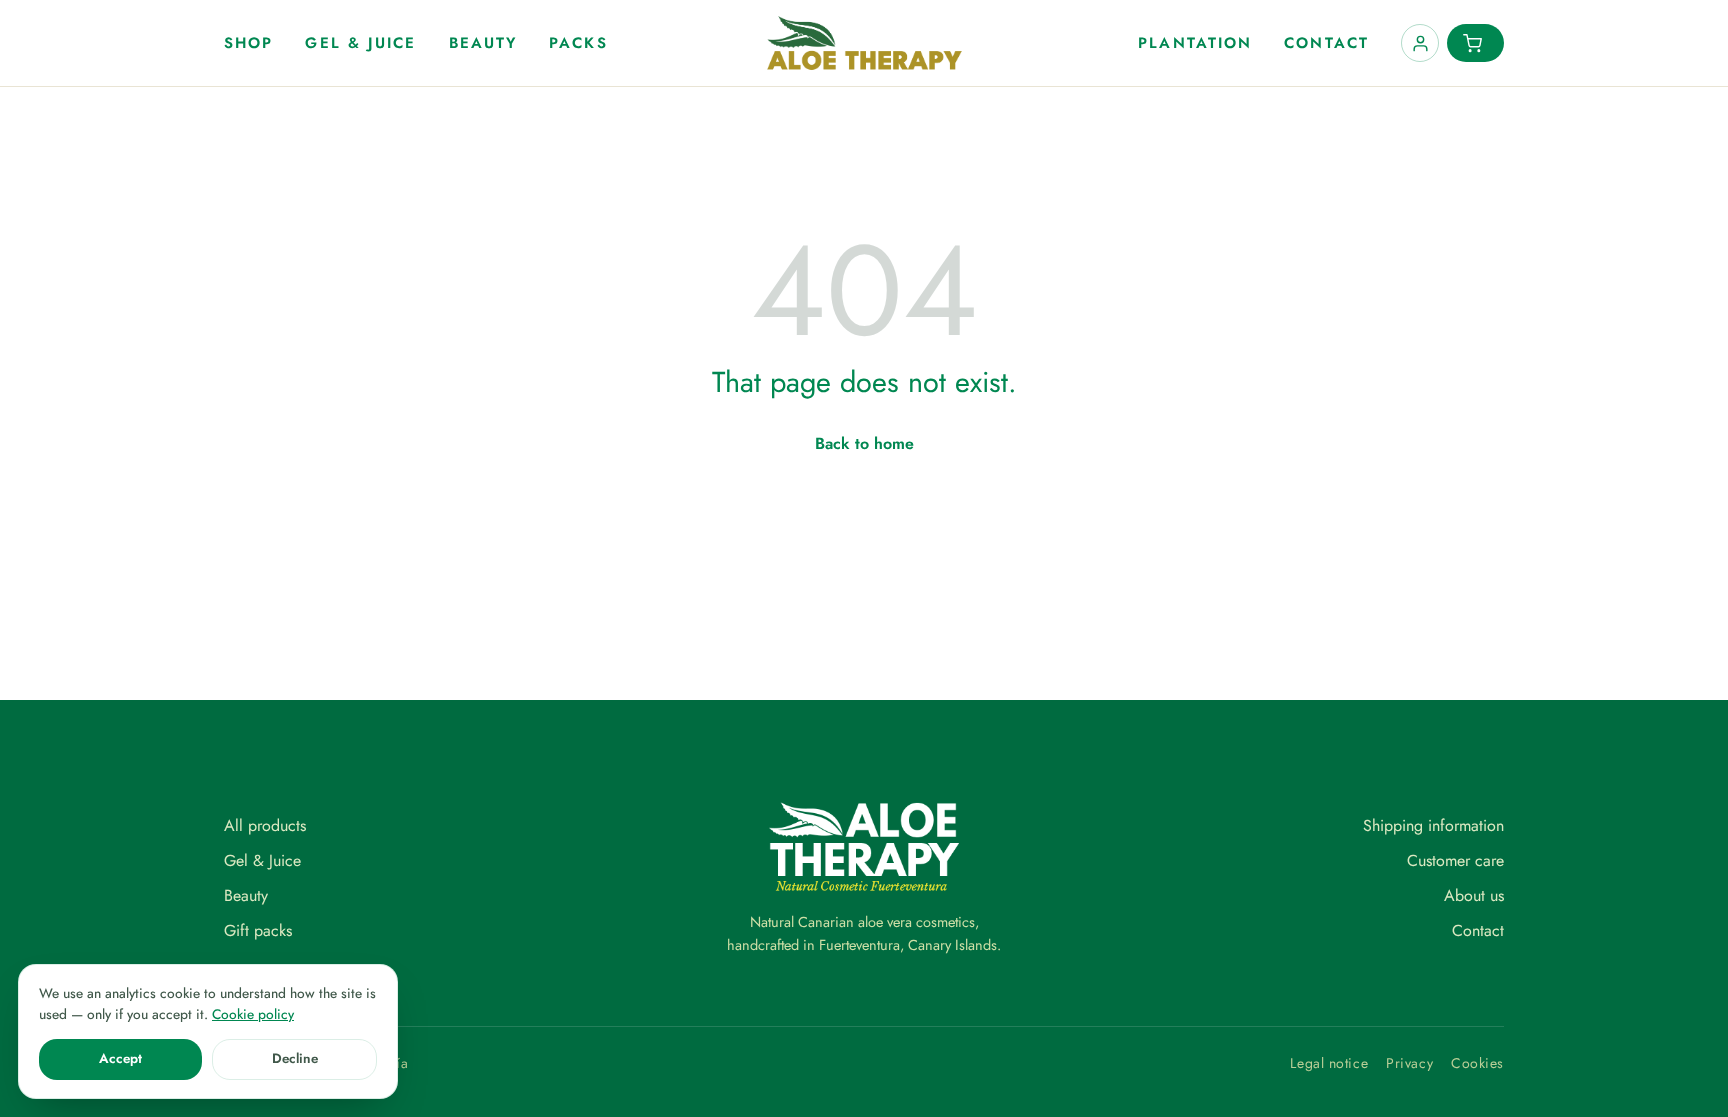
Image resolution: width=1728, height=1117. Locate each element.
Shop (248, 43)
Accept (120, 1058)
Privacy (1409, 1063)
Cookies (1477, 1063)
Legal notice (1329, 1063)
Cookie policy (253, 1014)
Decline (295, 1058)
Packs (578, 43)
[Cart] (1475, 43)
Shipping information (1433, 825)
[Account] (1420, 43)
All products (265, 825)
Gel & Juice (360, 43)
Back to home (864, 443)
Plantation (1195, 43)
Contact (1326, 43)
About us (1474, 895)
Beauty (483, 43)
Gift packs (258, 930)
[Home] (864, 43)
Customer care (1455, 860)
